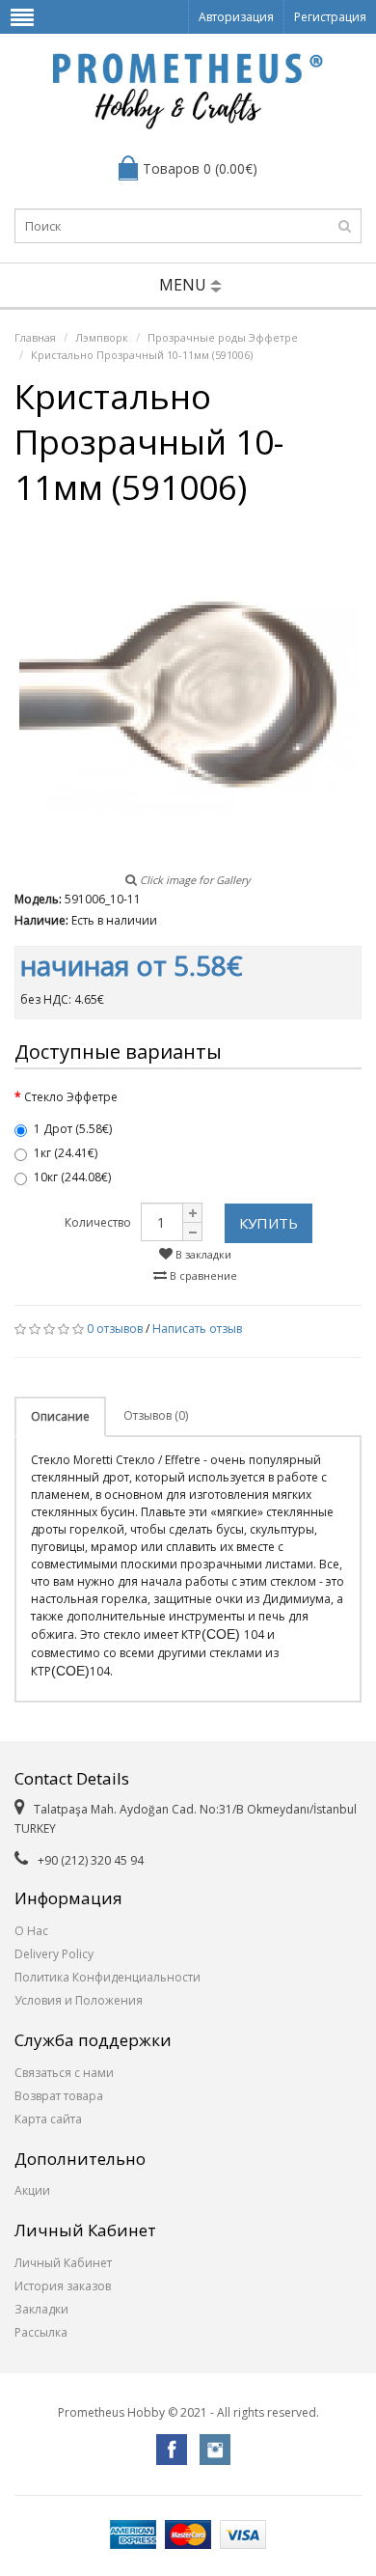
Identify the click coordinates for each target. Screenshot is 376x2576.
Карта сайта (48, 2119)
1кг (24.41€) (66, 1153)
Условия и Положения (79, 2000)
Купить (269, 1223)
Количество (98, 1222)
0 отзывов (115, 1329)
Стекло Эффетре (71, 1097)
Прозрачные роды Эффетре (223, 337)
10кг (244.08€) (72, 1177)
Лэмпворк (102, 337)
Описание (60, 1416)
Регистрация (330, 17)
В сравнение (202, 1275)
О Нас (31, 1931)
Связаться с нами (64, 2073)
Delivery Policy (54, 1954)
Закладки (41, 2309)
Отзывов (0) (156, 1415)
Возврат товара (59, 2096)
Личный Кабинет (63, 2263)
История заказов (63, 2286)
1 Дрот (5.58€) (73, 1129)
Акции (32, 2190)
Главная (35, 337)
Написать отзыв (197, 1329)
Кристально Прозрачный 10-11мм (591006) (142, 355)
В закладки (202, 1254)
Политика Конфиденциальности (107, 1977)
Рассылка (41, 2332)
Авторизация (236, 17)
